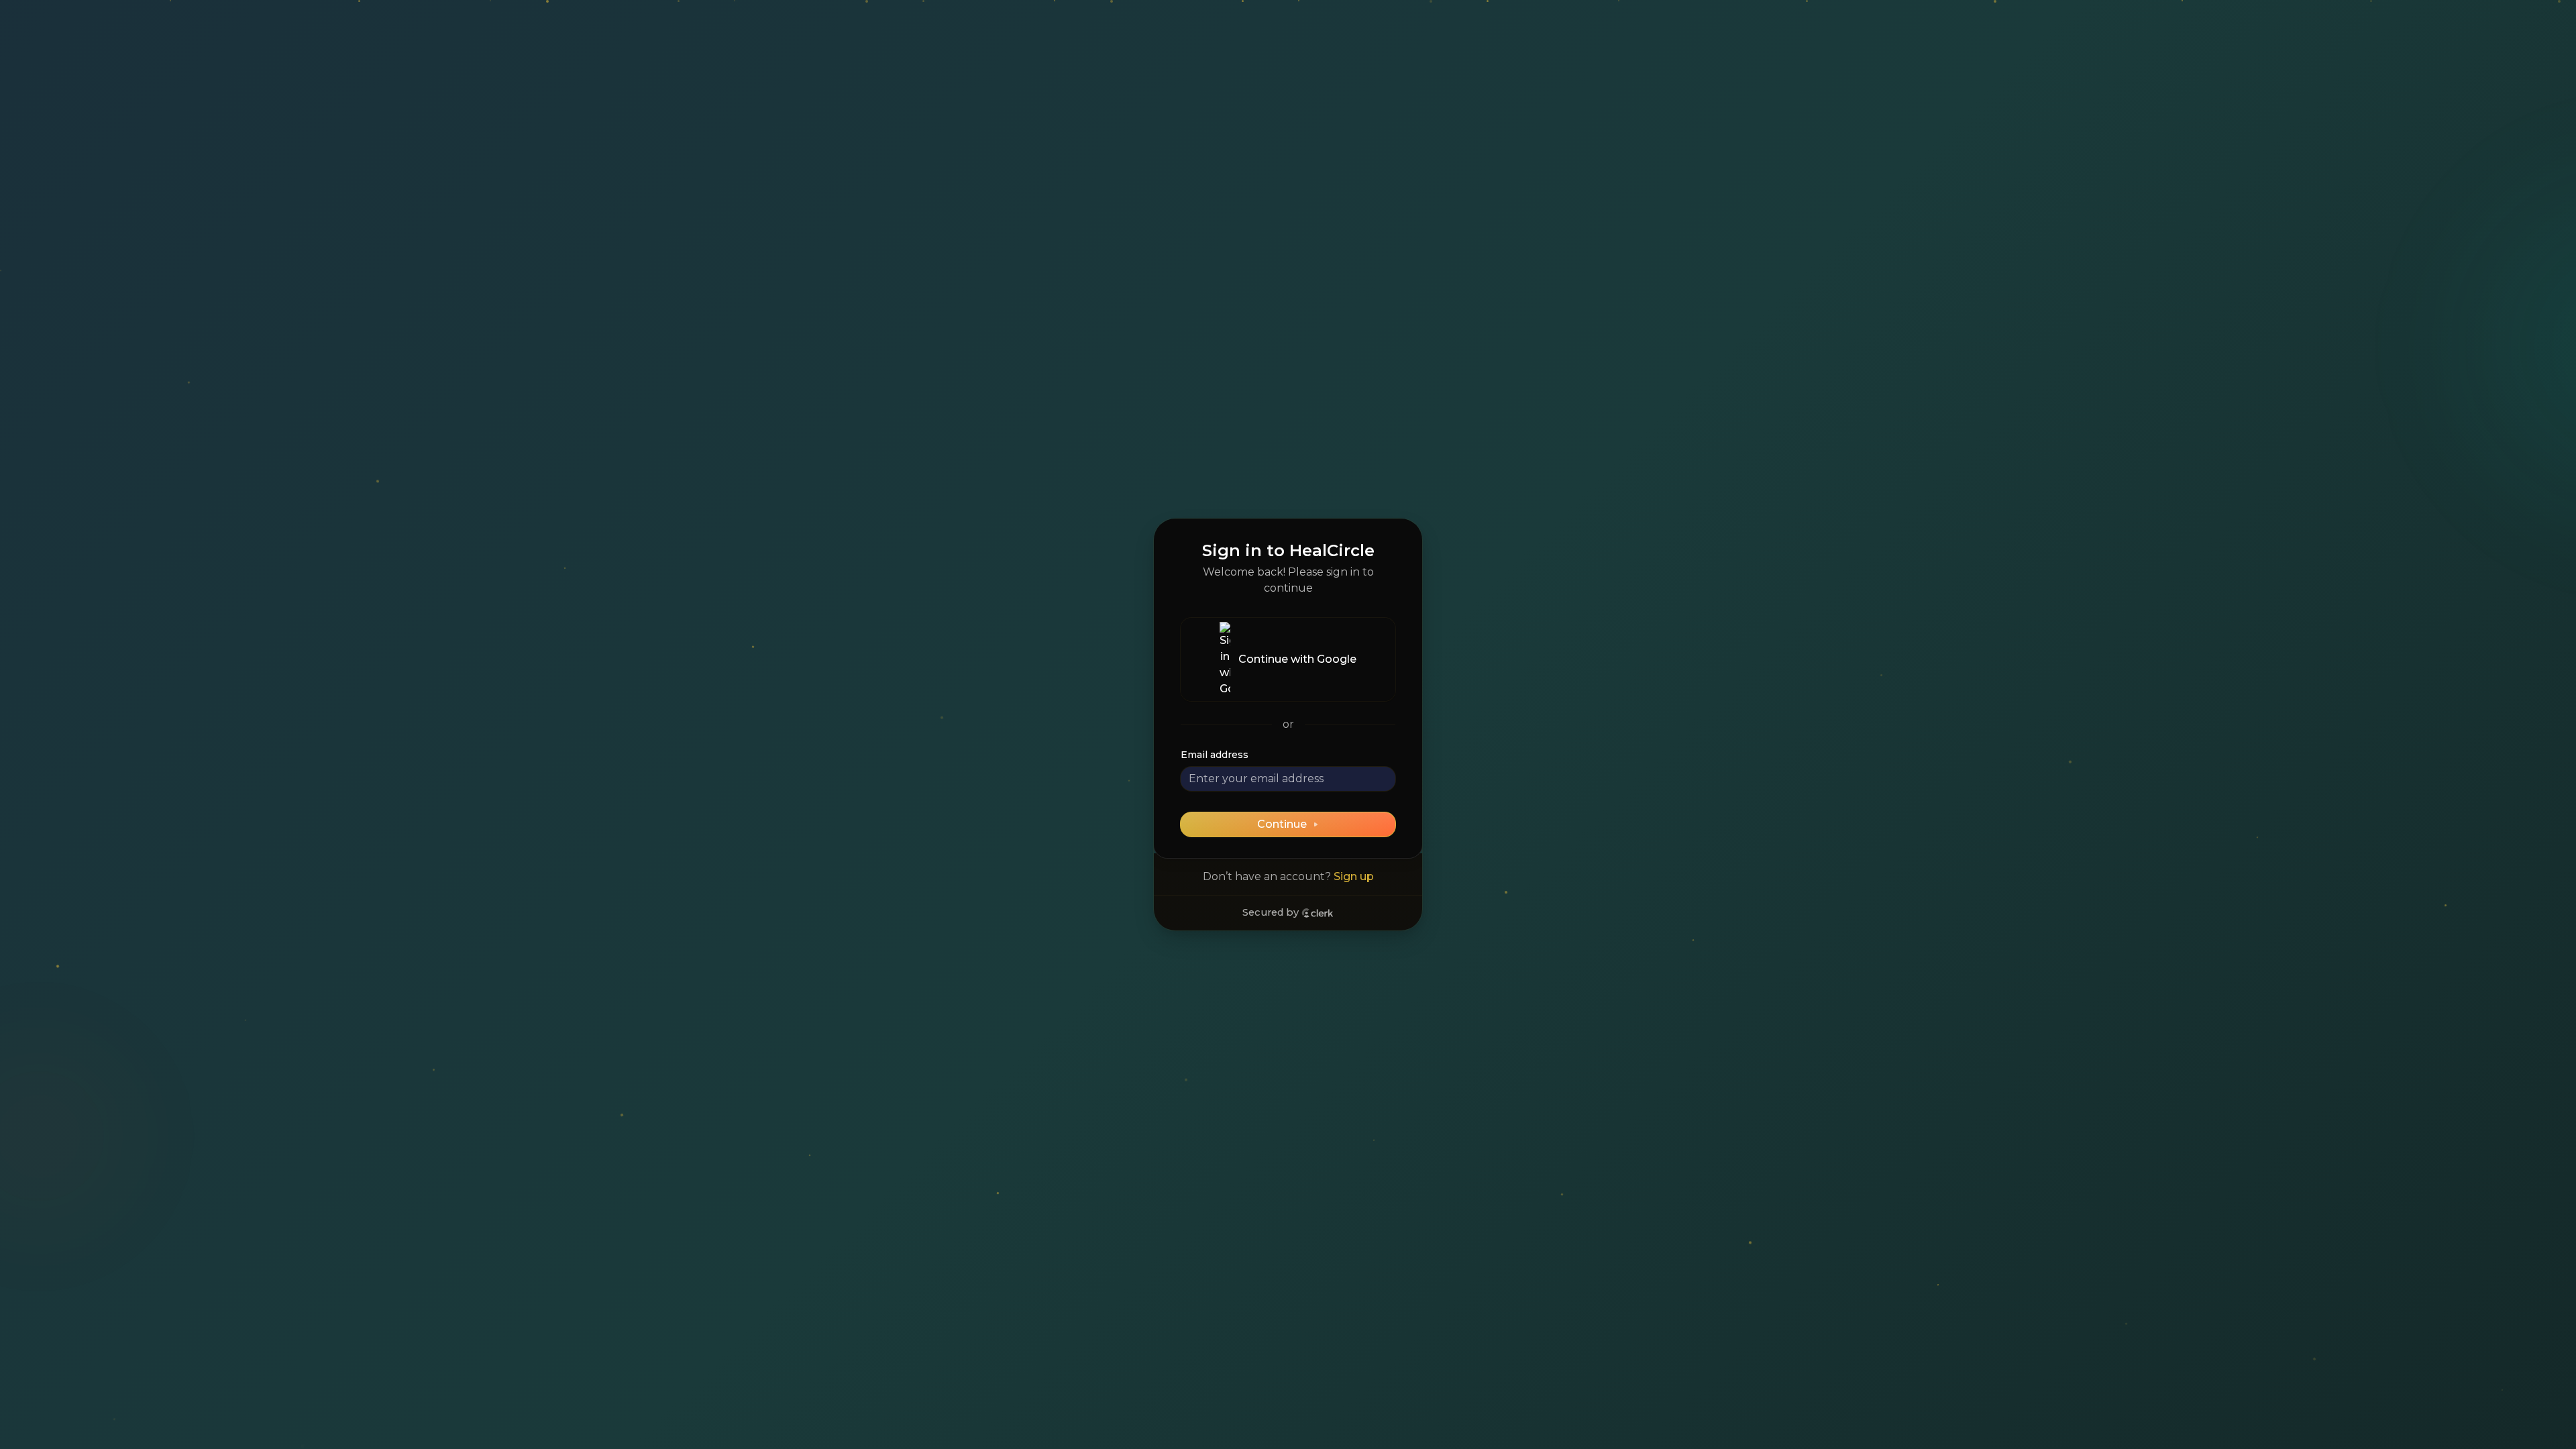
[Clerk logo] (1318, 913)
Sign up (1354, 876)
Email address (1215, 755)
